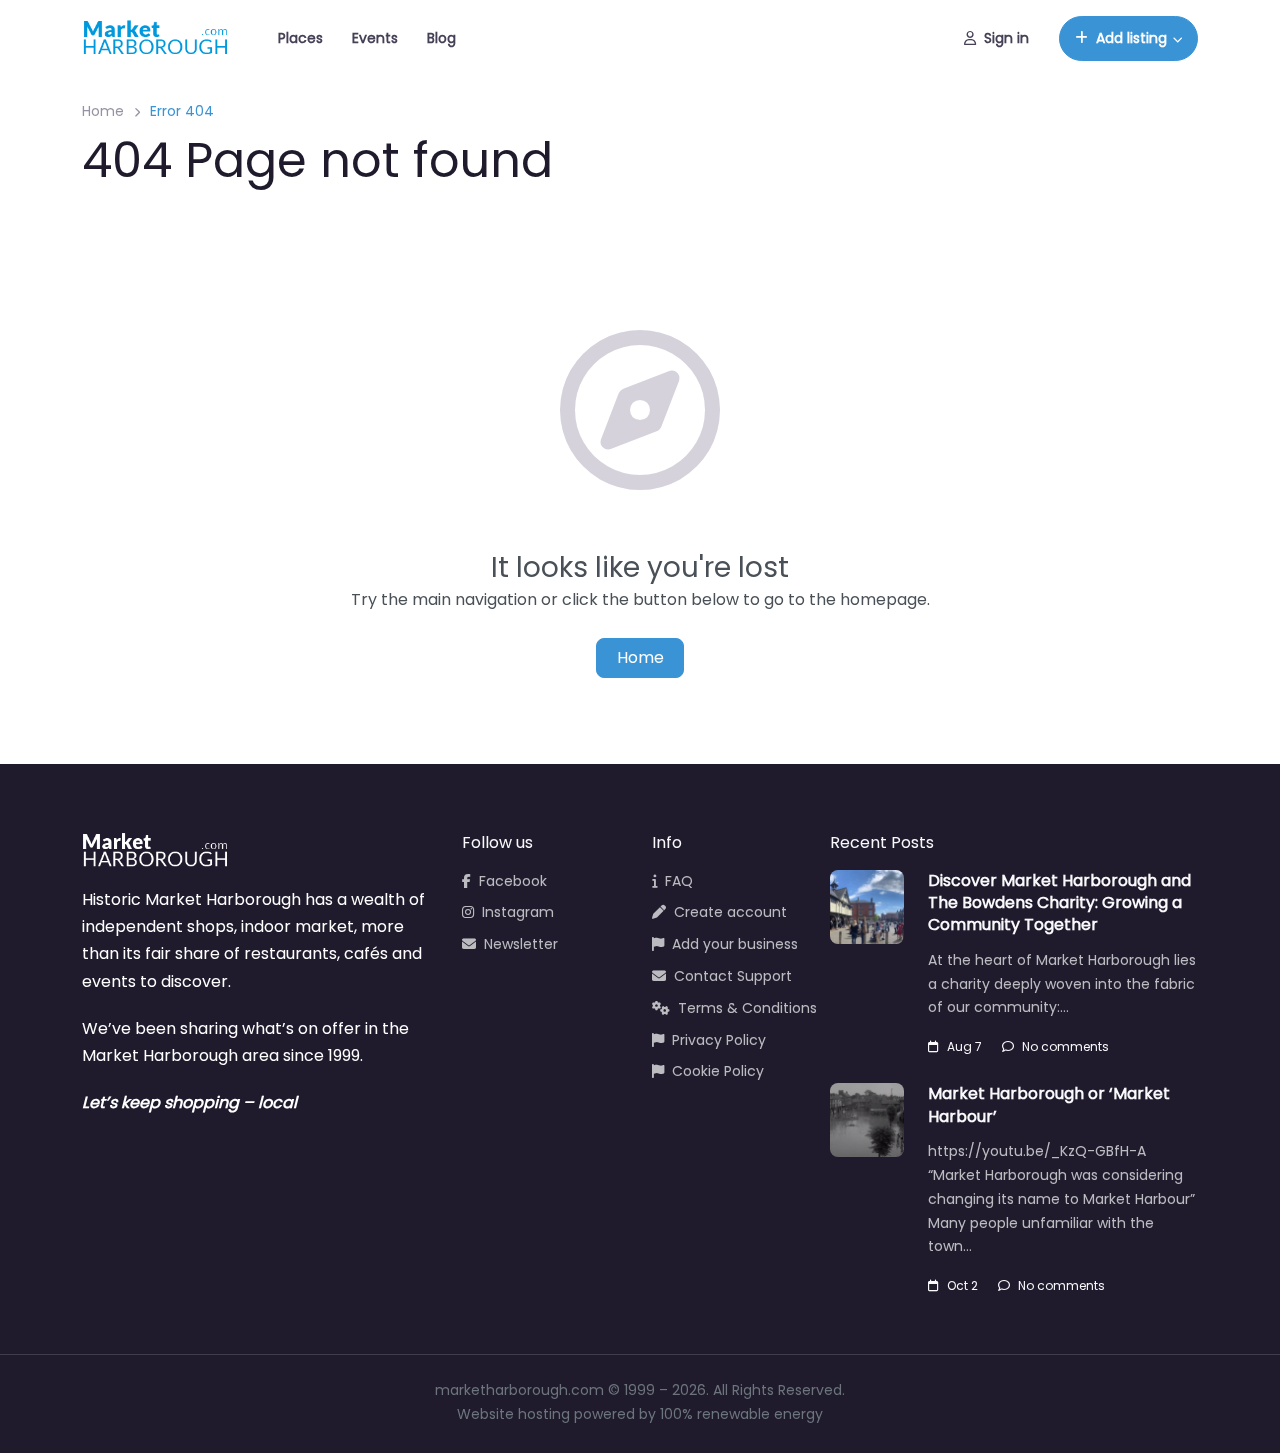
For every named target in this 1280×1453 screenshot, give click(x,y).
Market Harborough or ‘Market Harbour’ (1049, 1104)
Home (103, 111)
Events (375, 38)
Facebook (513, 881)
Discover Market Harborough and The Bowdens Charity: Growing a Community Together (1059, 903)
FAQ (679, 881)
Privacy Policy (719, 1040)
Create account (730, 912)
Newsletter (521, 944)
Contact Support (733, 976)
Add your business (735, 944)
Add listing (1131, 38)
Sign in (1006, 38)
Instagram (518, 912)
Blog (441, 38)
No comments (1065, 1046)
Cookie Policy (718, 1071)
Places (300, 38)
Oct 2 (962, 1285)
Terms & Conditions (747, 1008)
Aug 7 (964, 1046)
